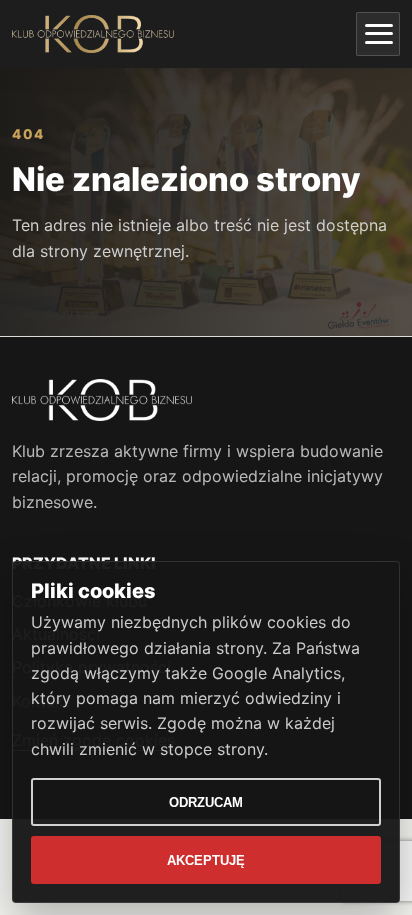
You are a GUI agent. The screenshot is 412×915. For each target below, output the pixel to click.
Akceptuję (206, 860)
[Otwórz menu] (378, 34)
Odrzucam (206, 802)
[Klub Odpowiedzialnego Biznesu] (93, 34)
